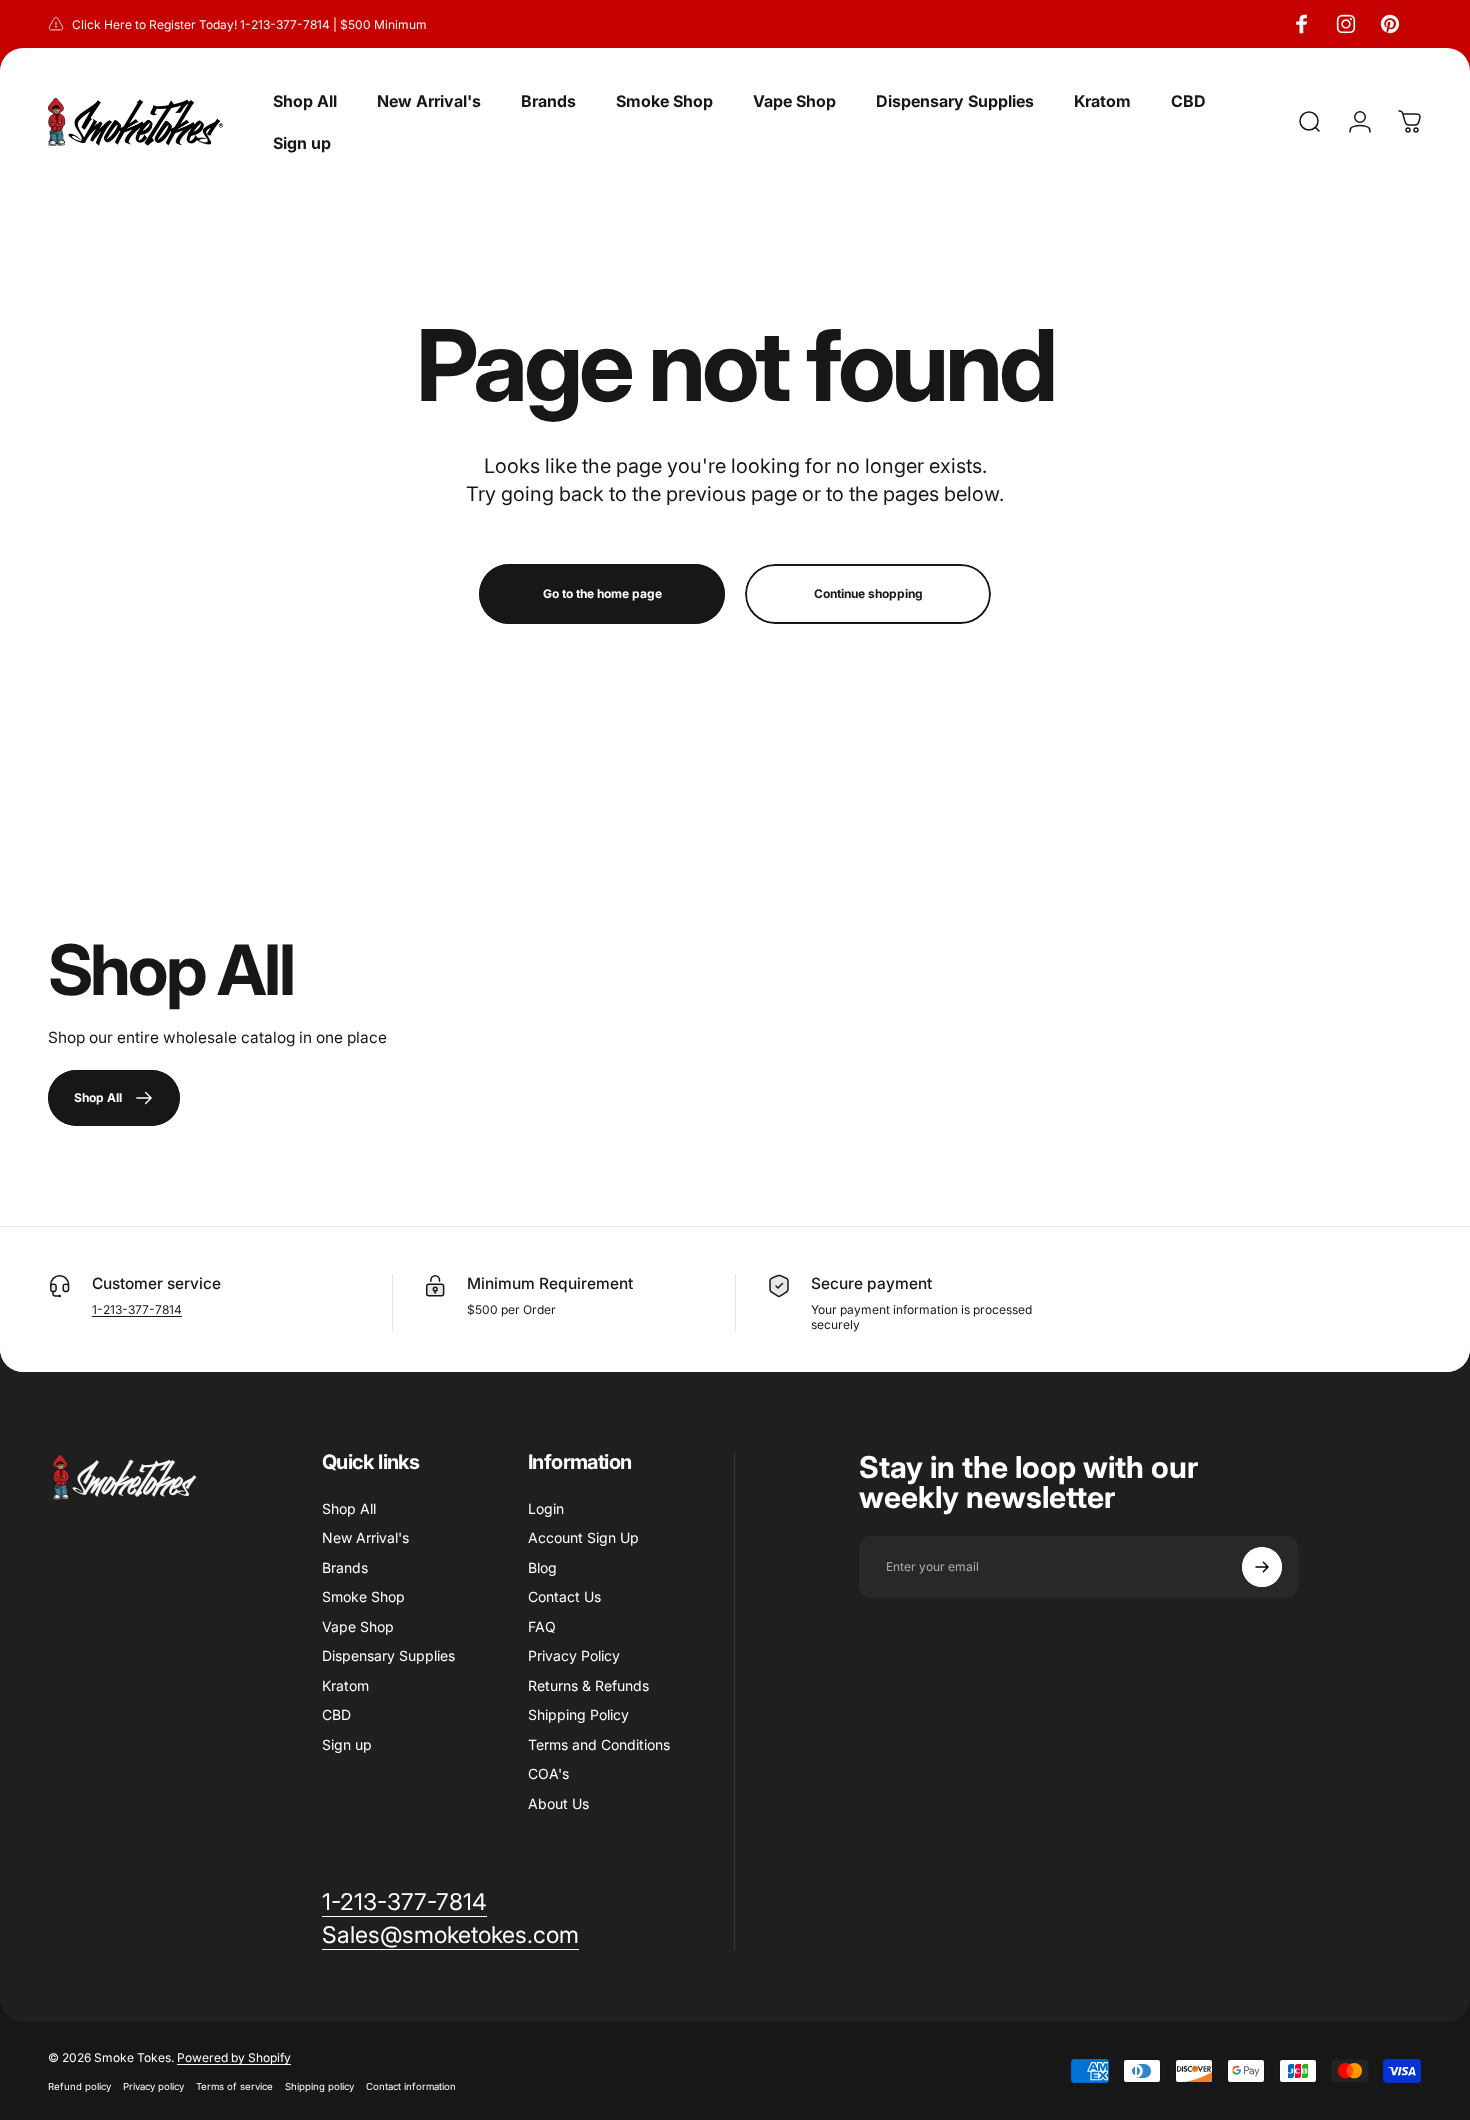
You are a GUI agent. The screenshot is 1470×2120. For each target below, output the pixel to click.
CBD (336, 1714)
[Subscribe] (1262, 1567)
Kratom (345, 1685)
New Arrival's (365, 1537)
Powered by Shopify (234, 2057)
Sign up (347, 1744)
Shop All (349, 1508)
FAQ (542, 1626)
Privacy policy (153, 2086)
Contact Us (564, 1596)
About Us (558, 1803)
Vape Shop (358, 1626)
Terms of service (234, 2086)
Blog (542, 1567)
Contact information (411, 2086)
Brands (345, 1567)
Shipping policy (319, 2086)
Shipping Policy (578, 1714)
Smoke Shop (363, 1596)
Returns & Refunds (588, 1685)
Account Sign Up (583, 1537)
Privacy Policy (574, 1655)
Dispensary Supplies (388, 1655)
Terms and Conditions (599, 1744)
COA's (548, 1773)
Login (546, 1508)
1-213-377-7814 (137, 1309)
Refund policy (79, 2086)
